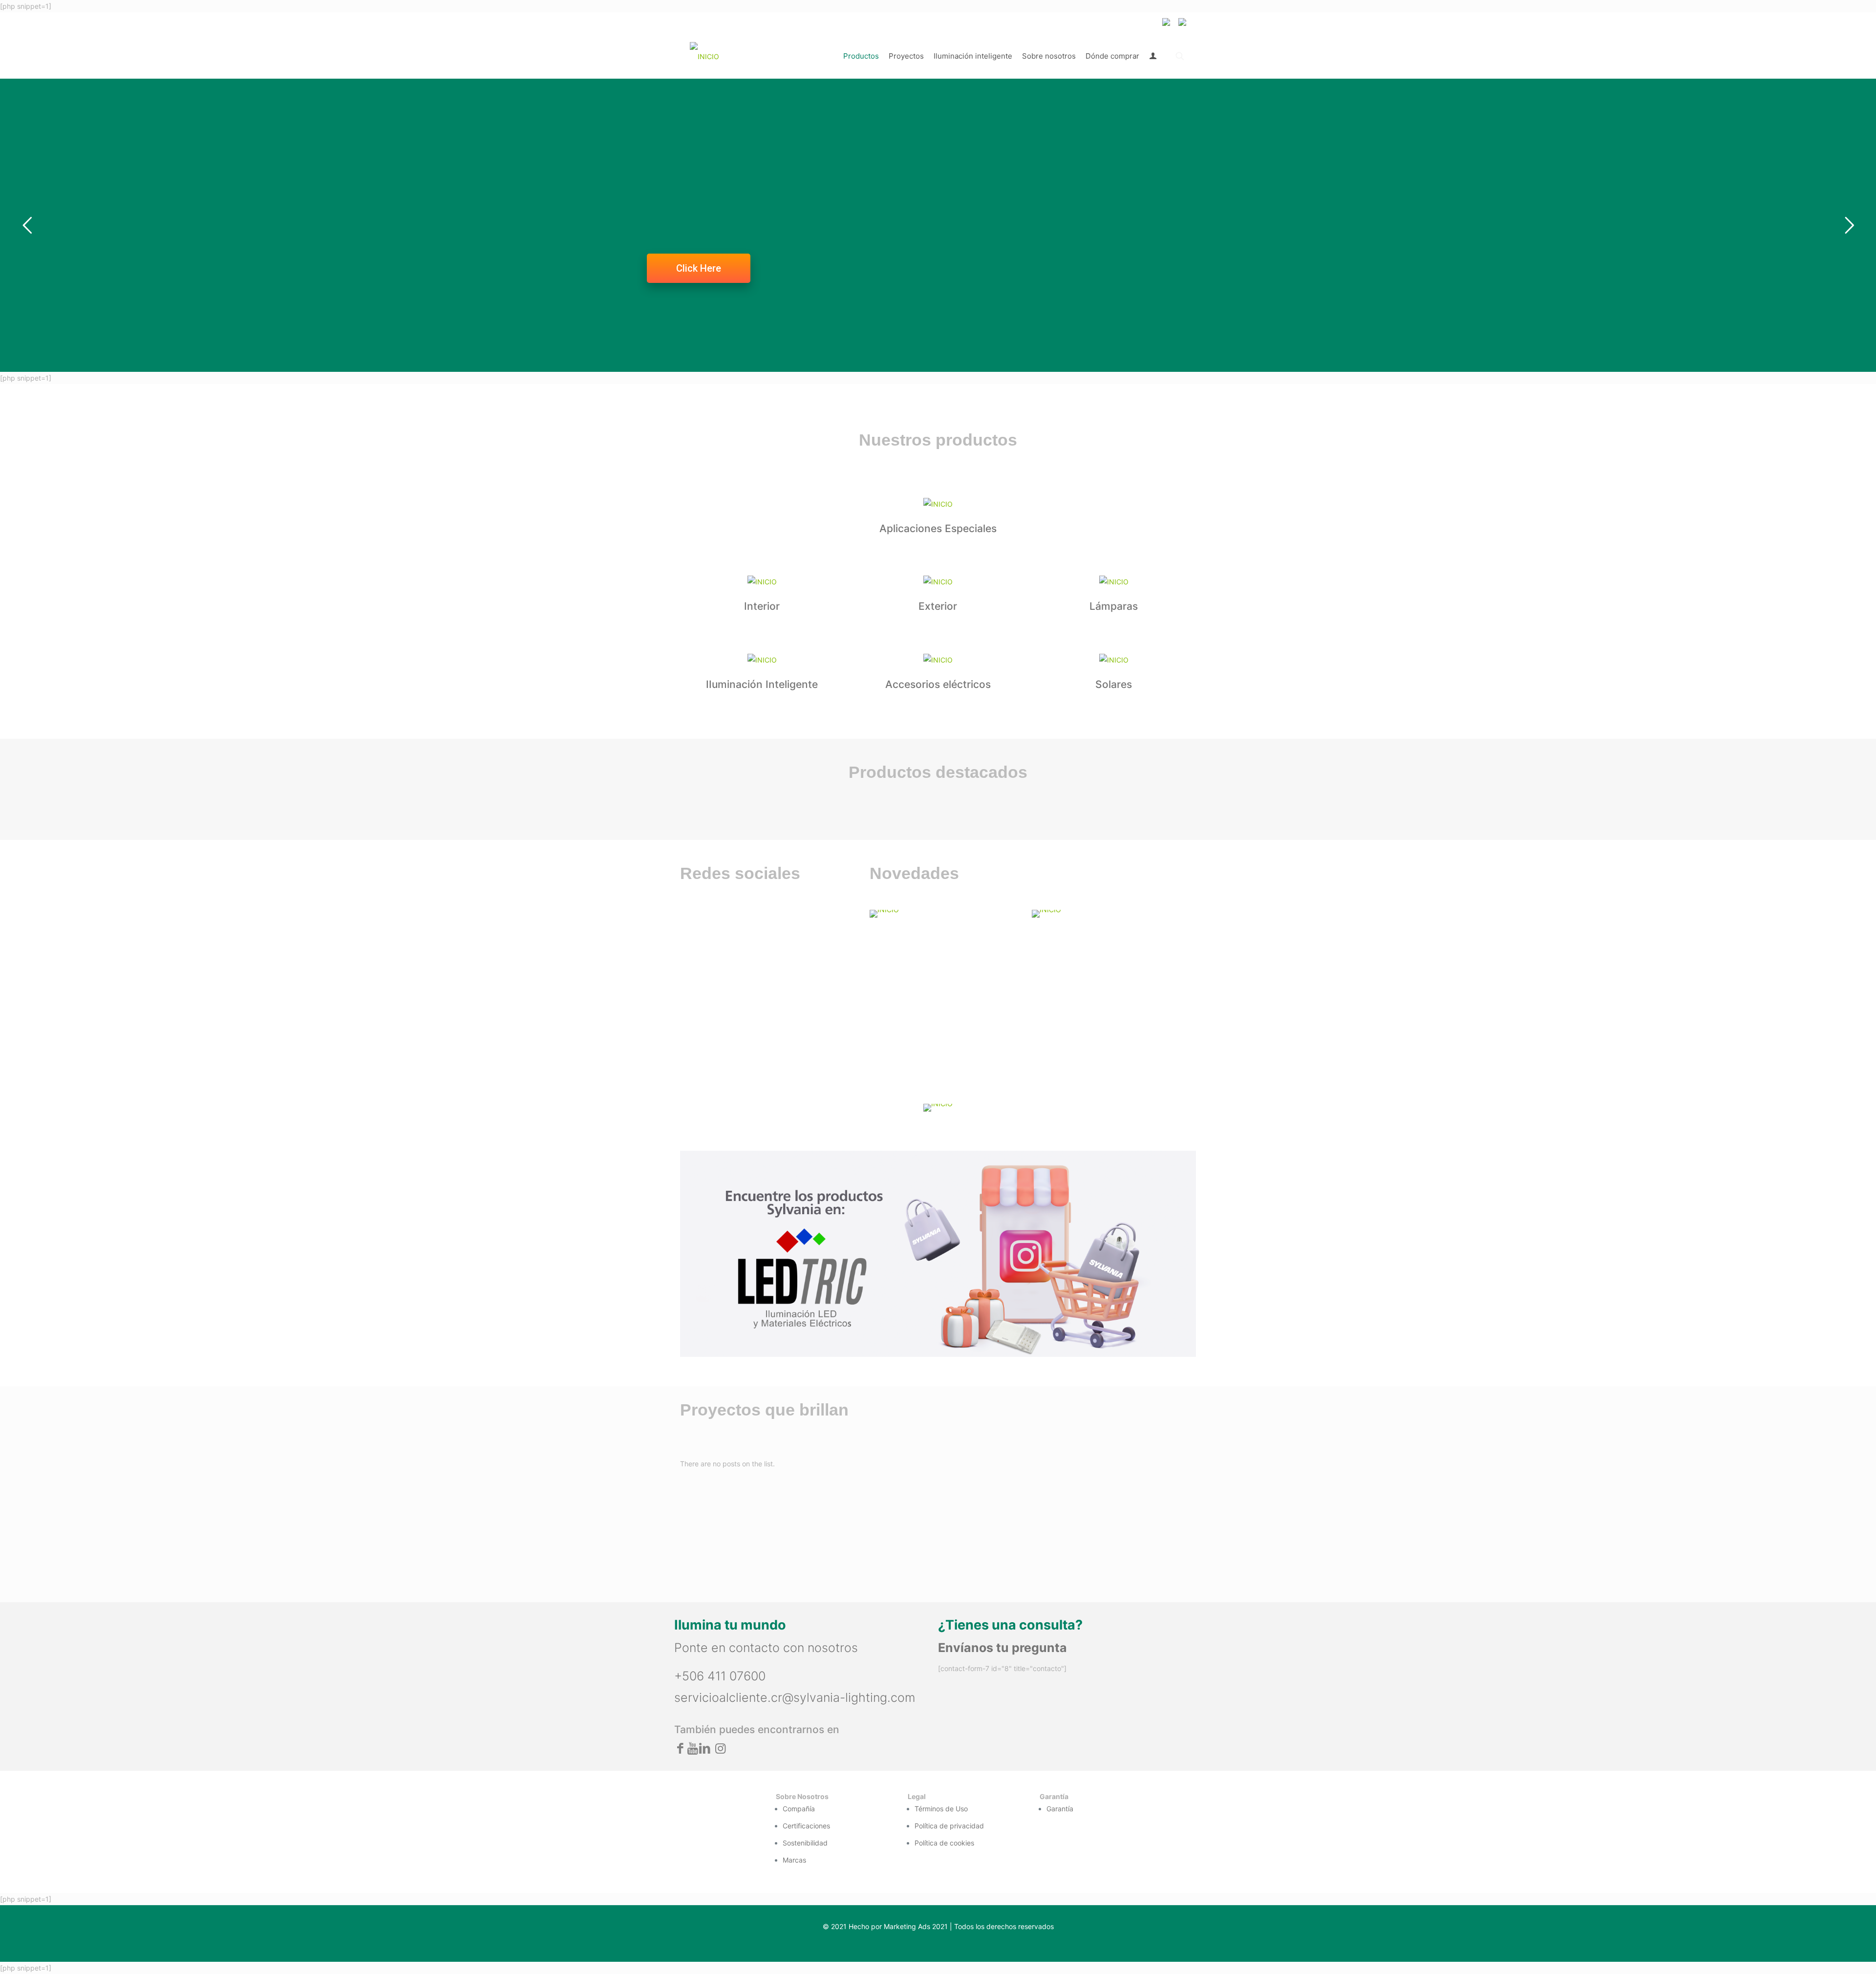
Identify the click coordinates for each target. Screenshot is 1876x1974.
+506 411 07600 (720, 1676)
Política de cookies (944, 1843)
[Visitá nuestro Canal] (945, 914)
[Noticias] (1107, 914)
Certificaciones (806, 1826)
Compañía (799, 1809)
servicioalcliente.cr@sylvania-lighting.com (795, 1697)
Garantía (1060, 1809)
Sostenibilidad (805, 1843)
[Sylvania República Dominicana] (704, 56)
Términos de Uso (941, 1809)
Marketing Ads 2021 (916, 1926)
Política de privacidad (949, 1826)
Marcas (794, 1860)
